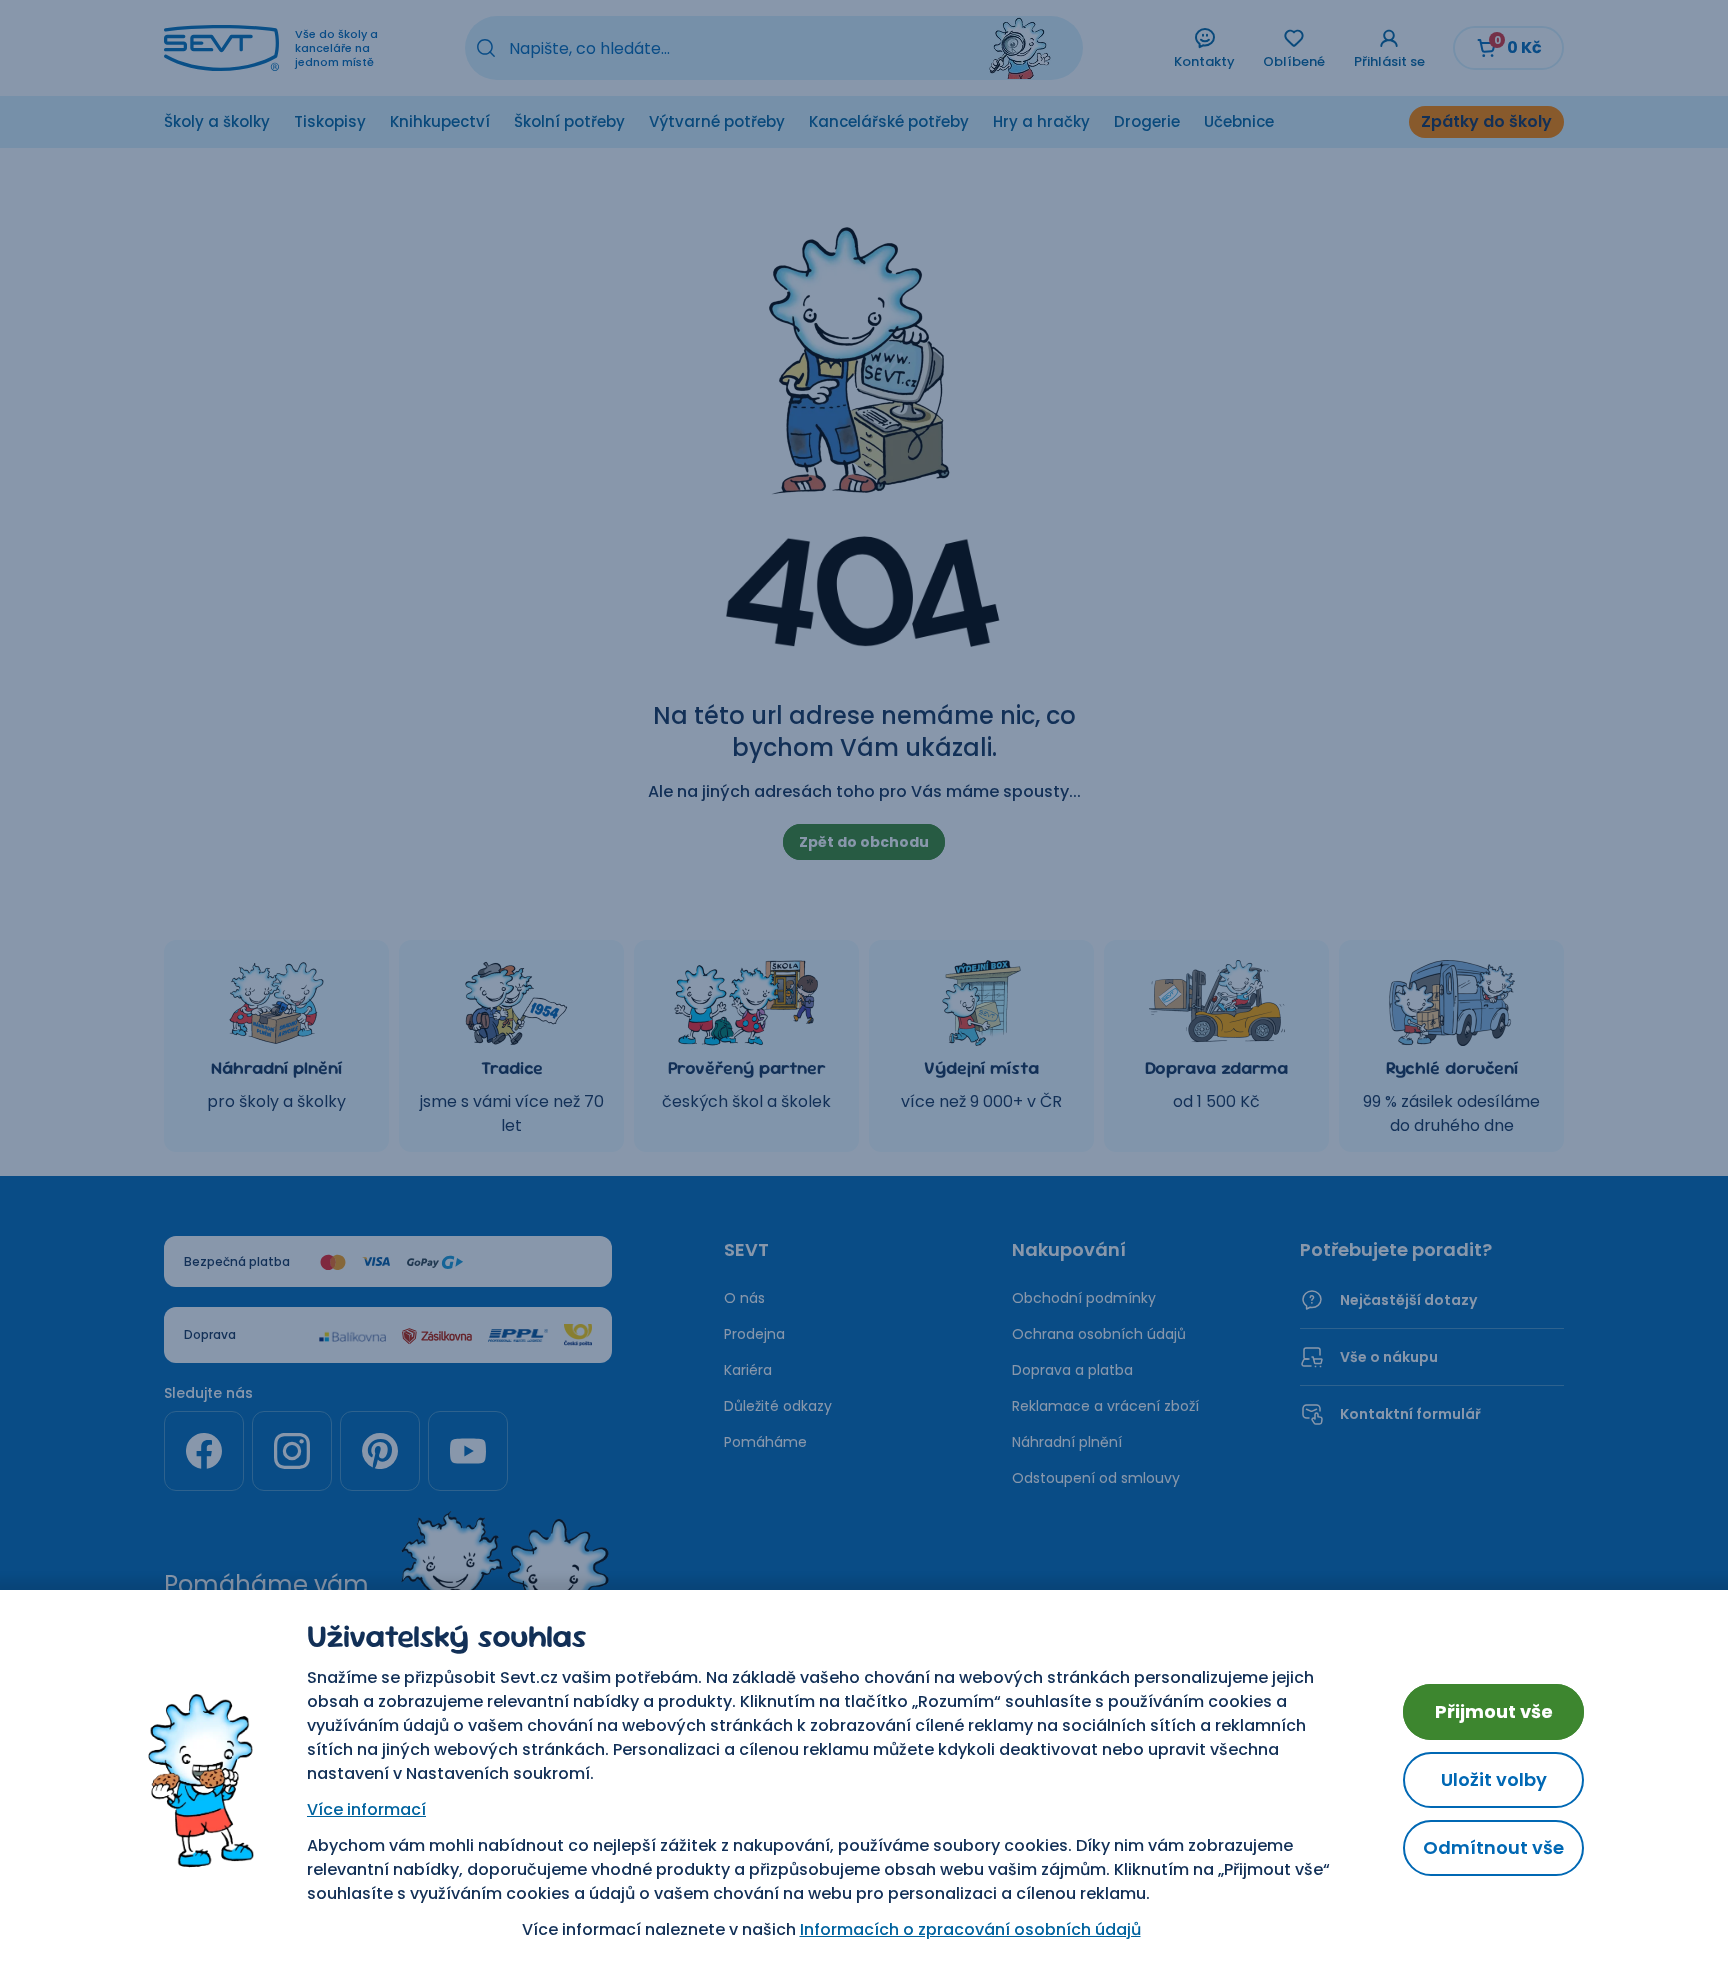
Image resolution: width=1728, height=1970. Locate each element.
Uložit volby (1494, 1779)
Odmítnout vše (1493, 1847)
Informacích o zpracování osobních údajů (970, 1929)
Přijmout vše (1494, 1711)
